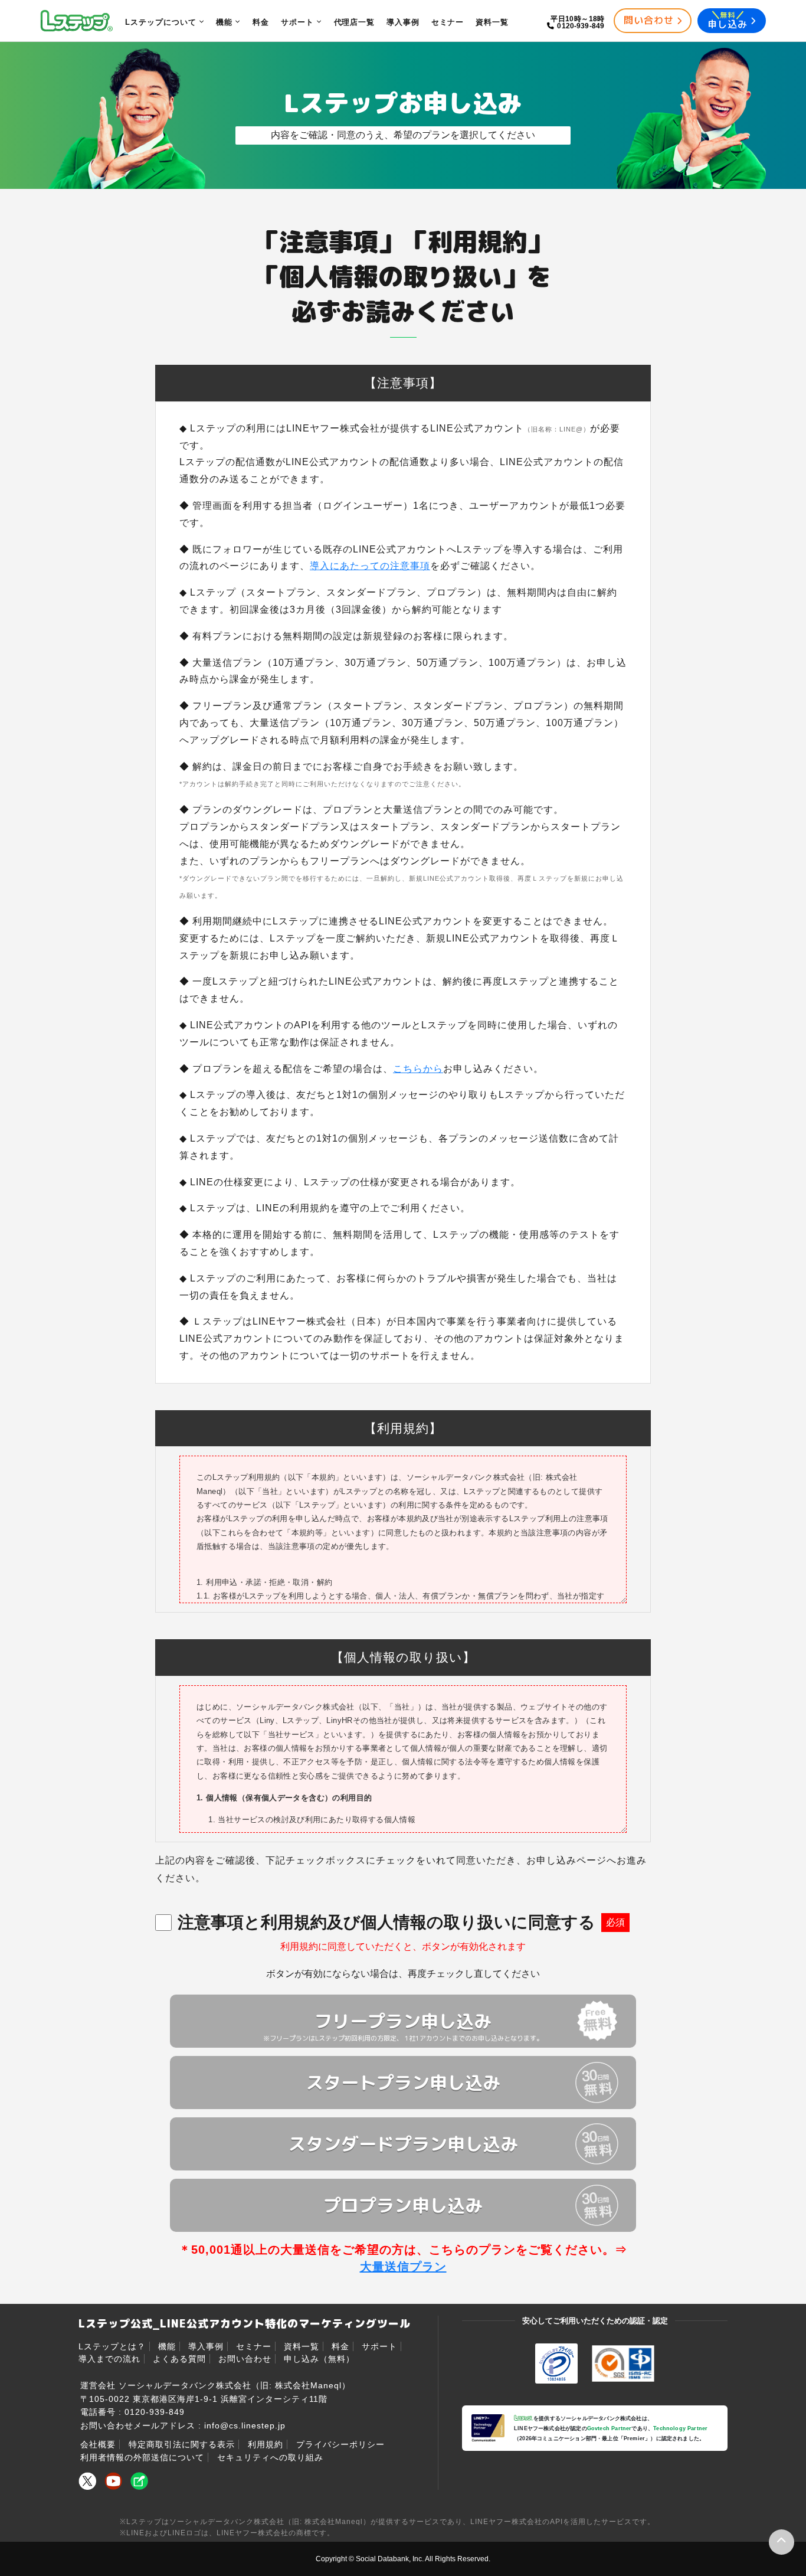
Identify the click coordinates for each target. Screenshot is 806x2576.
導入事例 (206, 2346)
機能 (167, 2346)
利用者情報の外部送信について (142, 2457)
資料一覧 (302, 2346)
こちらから (418, 1069)
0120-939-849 (155, 2412)
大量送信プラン (403, 2267)
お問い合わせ (245, 2359)
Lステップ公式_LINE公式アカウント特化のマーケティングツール (245, 2324)
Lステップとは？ (112, 2346)
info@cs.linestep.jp (245, 2425)
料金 (340, 2346)
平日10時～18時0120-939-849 (578, 22)
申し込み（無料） (319, 2359)
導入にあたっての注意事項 (370, 566)
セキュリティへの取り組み (270, 2457)
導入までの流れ (109, 2359)
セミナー (254, 2346)
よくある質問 (179, 2359)
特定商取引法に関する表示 (182, 2444)
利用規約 (266, 2444)
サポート (379, 2346)
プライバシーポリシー (340, 2444)
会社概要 (98, 2444)
